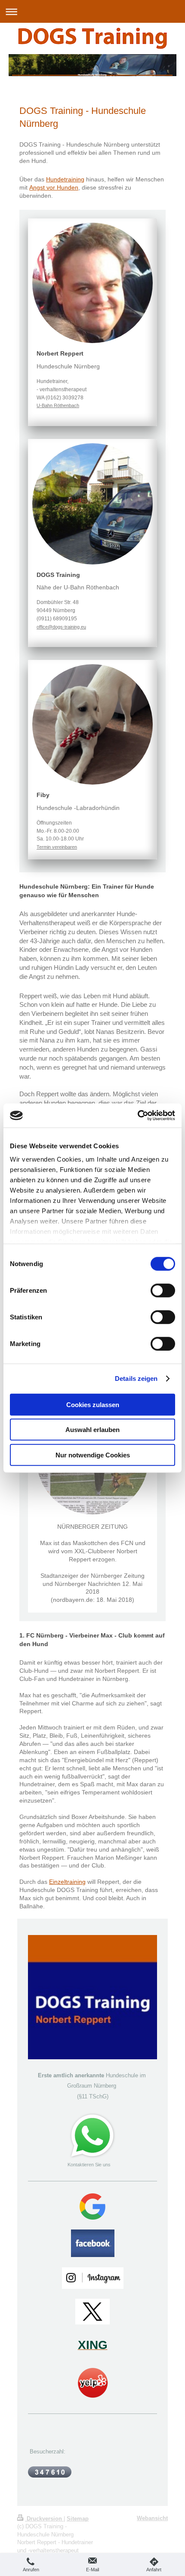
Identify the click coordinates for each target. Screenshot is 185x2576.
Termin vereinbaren (57, 847)
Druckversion (44, 2519)
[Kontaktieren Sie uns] (92, 2136)
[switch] (163, 1290)
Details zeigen (136, 1378)
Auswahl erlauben (92, 1430)
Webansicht (152, 2518)
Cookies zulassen (93, 1404)
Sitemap (78, 2519)
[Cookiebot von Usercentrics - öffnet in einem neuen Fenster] (137, 1116)
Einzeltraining (67, 1882)
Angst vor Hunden (54, 187)
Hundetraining (65, 179)
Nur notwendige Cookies (93, 1455)
